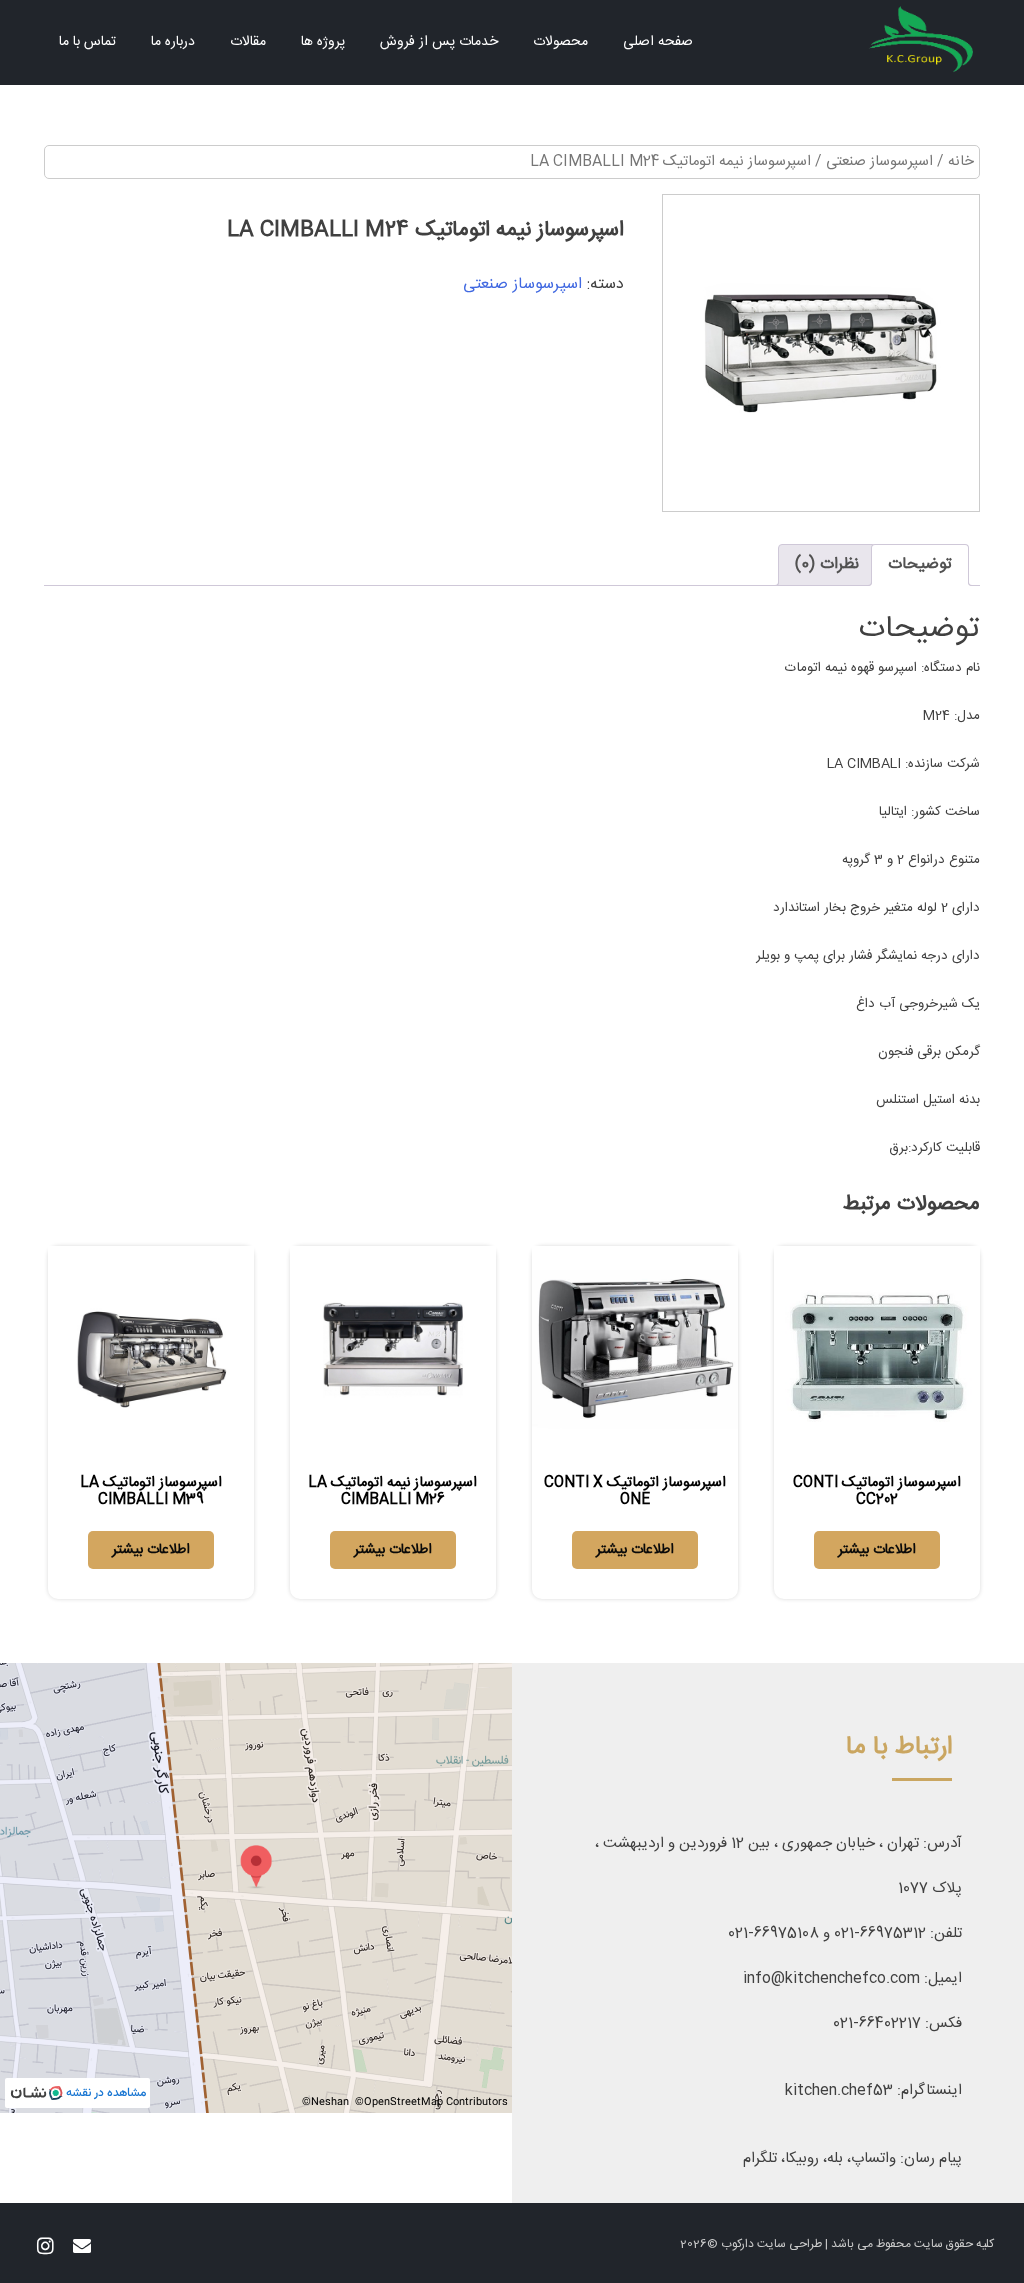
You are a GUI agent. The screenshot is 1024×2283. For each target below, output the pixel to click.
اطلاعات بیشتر (877, 1550)
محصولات (560, 42)
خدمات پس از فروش (439, 42)
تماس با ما (87, 42)
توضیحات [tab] (920, 564)
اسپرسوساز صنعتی (879, 162)
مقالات (248, 42)
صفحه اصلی (658, 42)
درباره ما (173, 42)
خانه (961, 162)
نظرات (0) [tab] (827, 564)
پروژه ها (323, 42)
